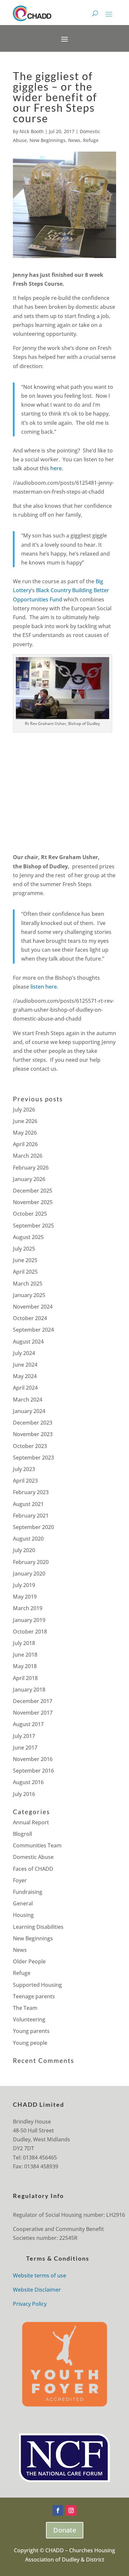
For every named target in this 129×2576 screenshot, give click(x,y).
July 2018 (24, 1643)
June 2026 (25, 1121)
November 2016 (33, 1759)
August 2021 (28, 1504)
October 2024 (30, 1318)
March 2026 (28, 1156)
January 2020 (29, 1574)
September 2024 (33, 1330)
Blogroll (22, 1834)
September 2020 (33, 1527)
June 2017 (25, 1748)
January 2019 (29, 1620)
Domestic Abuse (33, 1857)
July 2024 (24, 1353)
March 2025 (28, 1284)
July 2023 (24, 1469)
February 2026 (31, 1168)
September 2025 (33, 1226)
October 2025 (30, 1214)
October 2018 (30, 1632)
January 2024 (29, 1411)
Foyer (20, 1880)
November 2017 (33, 1713)
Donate (65, 2530)
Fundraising (28, 1892)
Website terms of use (40, 2275)
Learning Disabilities (38, 1927)
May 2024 (25, 1376)
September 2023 (33, 1458)
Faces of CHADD (33, 1869)
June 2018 (25, 1655)
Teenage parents (34, 1996)
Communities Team (37, 1845)
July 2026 (24, 1110)
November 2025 (33, 1202)
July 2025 (24, 1249)
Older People (29, 1961)
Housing (23, 1915)
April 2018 (25, 1678)
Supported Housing (37, 1985)
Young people (30, 2043)
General (23, 1903)
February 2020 (31, 1562)
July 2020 (24, 1550)
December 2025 (33, 1191)
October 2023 (30, 1446)
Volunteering (29, 2019)
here (56, 468)
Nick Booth (32, 131)
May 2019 (25, 1597)
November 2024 (33, 1307)
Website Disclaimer (37, 2290)
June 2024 (25, 1365)
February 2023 (31, 1492)
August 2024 (28, 1342)
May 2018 (25, 1666)
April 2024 (25, 1388)
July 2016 (24, 1794)
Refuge (91, 140)
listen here (44, 987)
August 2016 (28, 1782)
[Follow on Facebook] (58, 2510)
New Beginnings (47, 140)
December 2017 (33, 1701)
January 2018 (29, 1690)
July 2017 (24, 1736)
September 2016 (33, 1771)
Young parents (31, 2031)
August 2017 (28, 1724)
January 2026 (29, 1179)
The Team (25, 2008)
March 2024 (28, 1400)
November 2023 (33, 1434)
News (74, 140)
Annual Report (31, 1822)
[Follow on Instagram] (71, 2510)
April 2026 (25, 1144)
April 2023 (25, 1481)
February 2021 (31, 1516)
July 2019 (24, 1585)
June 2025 (25, 1260)
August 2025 (28, 1237)
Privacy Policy (30, 2304)
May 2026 (25, 1133)
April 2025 (25, 1272)
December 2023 (33, 1423)
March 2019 (28, 1608)
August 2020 (28, 1539)
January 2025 (29, 1295)
